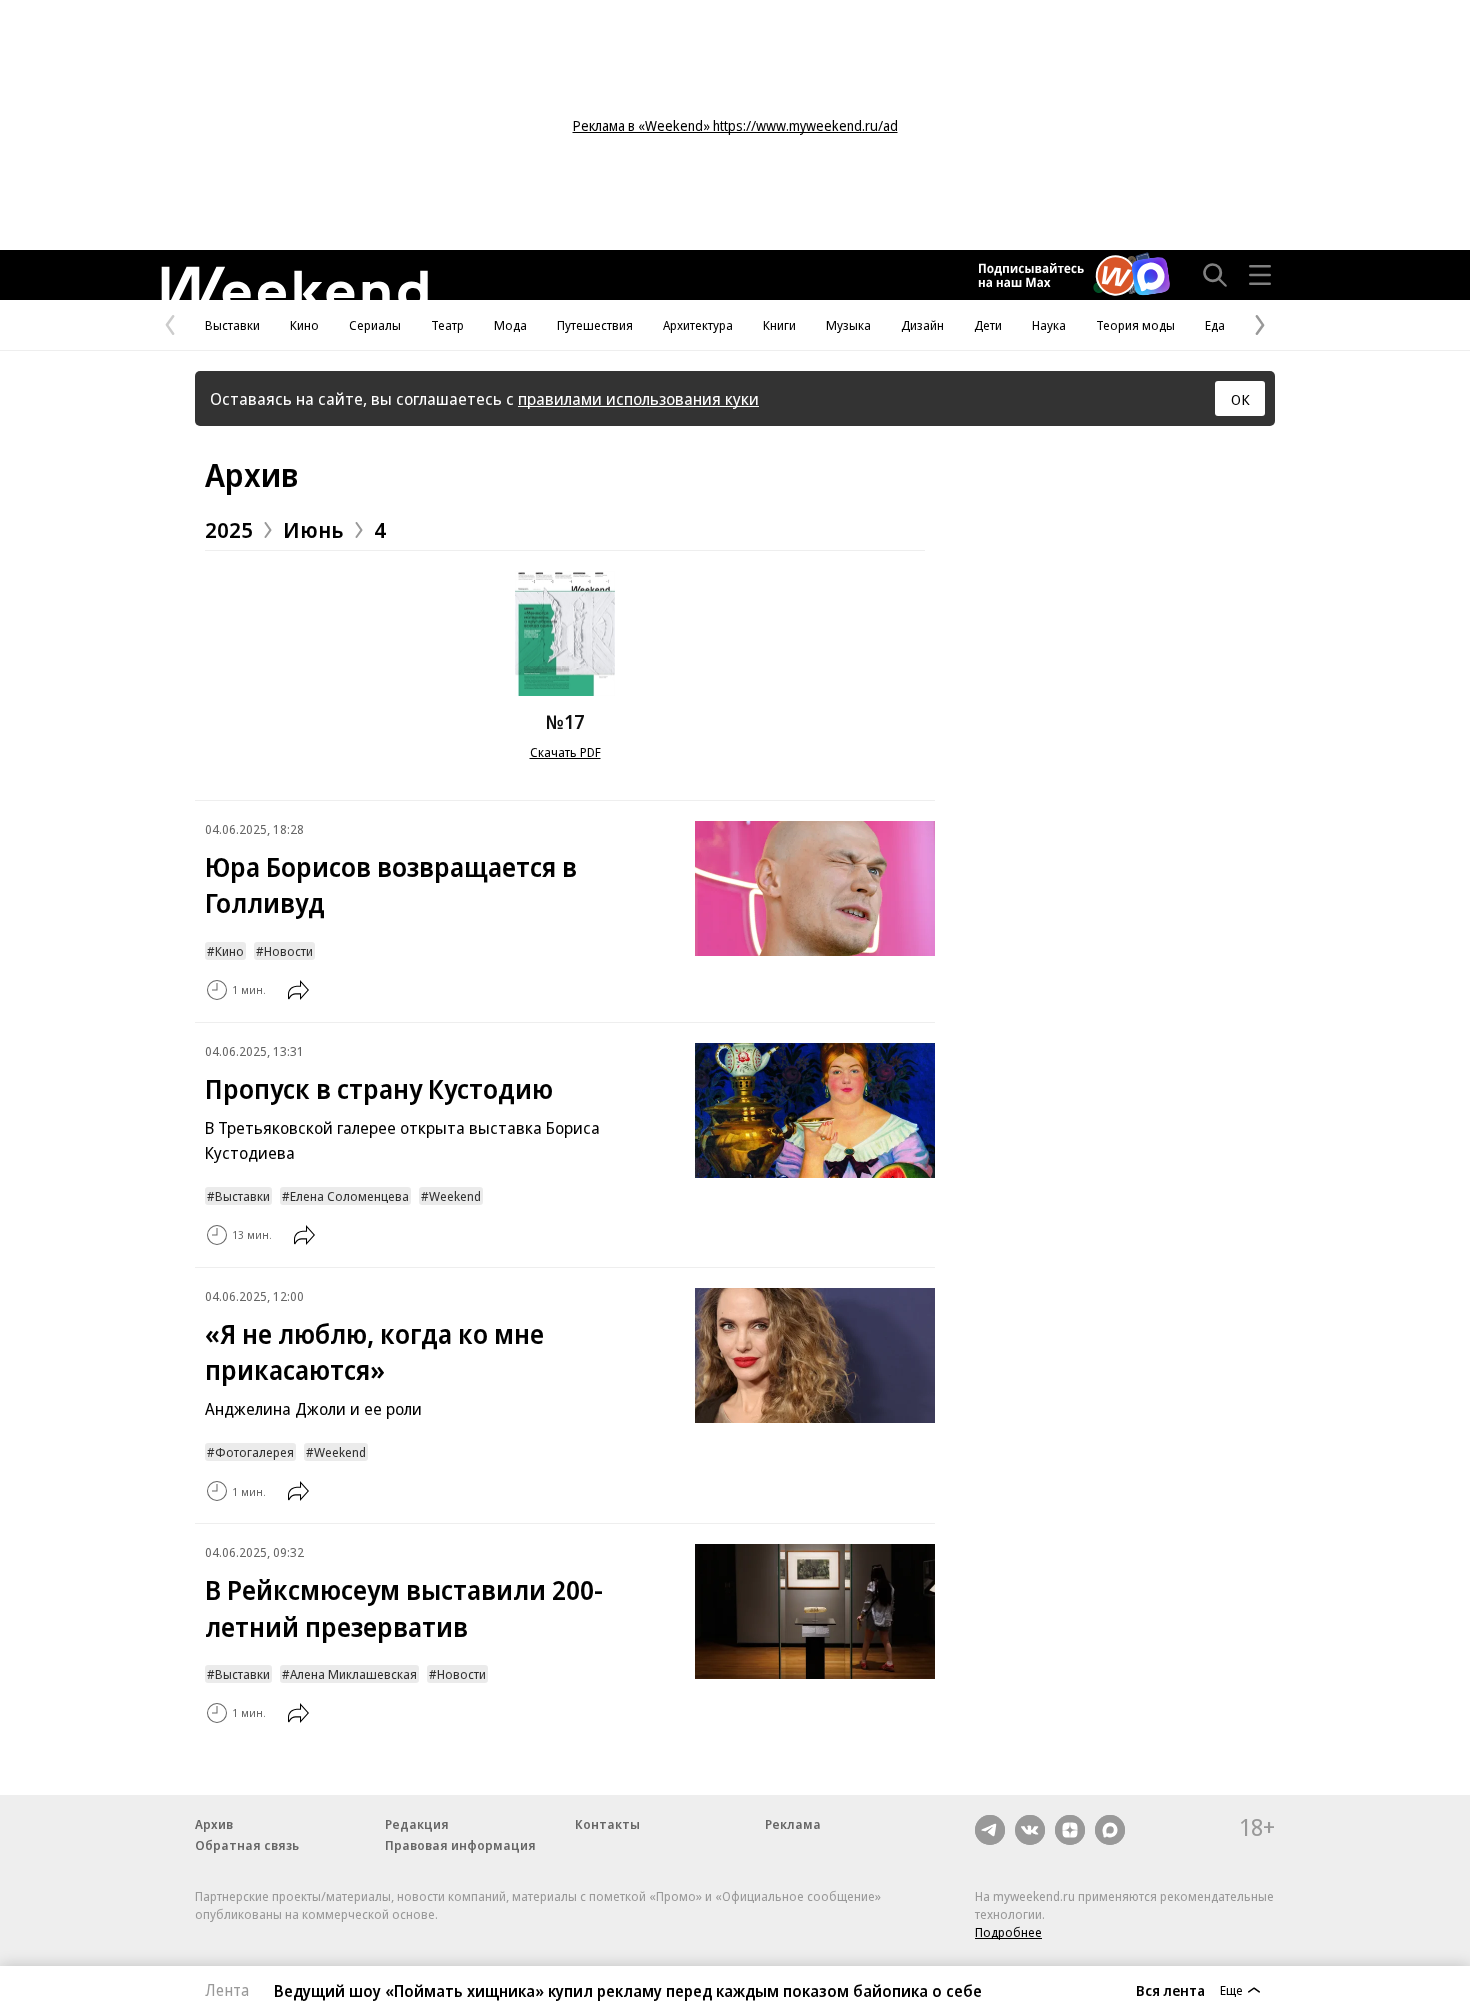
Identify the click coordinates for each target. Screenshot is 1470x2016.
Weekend (455, 1196)
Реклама (793, 1824)
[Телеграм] (990, 1830)
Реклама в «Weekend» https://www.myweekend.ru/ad (735, 125)
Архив (251, 474)
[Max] (1110, 1830)
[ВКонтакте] (1030, 1830)
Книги (779, 325)
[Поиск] (1215, 275)
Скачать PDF (565, 752)
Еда (1215, 325)
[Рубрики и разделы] (1260, 275)
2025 (229, 529)
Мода (510, 325)
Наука (1049, 325)
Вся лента (1170, 1990)
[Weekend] (294, 283)
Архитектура (698, 325)
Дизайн (922, 325)
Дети (988, 325)
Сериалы (375, 325)
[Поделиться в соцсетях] (298, 990)
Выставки (232, 325)
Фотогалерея (254, 1452)
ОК (1240, 399)
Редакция (417, 1824)
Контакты (607, 1824)
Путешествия (595, 325)
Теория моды (1135, 325)
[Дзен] (1070, 1830)
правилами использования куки (638, 398)
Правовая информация (460, 1845)
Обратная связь (247, 1845)
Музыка (848, 325)
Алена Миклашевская (353, 1674)
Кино (304, 325)
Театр (447, 325)
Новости (288, 951)
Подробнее (1008, 1932)
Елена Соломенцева (349, 1196)
